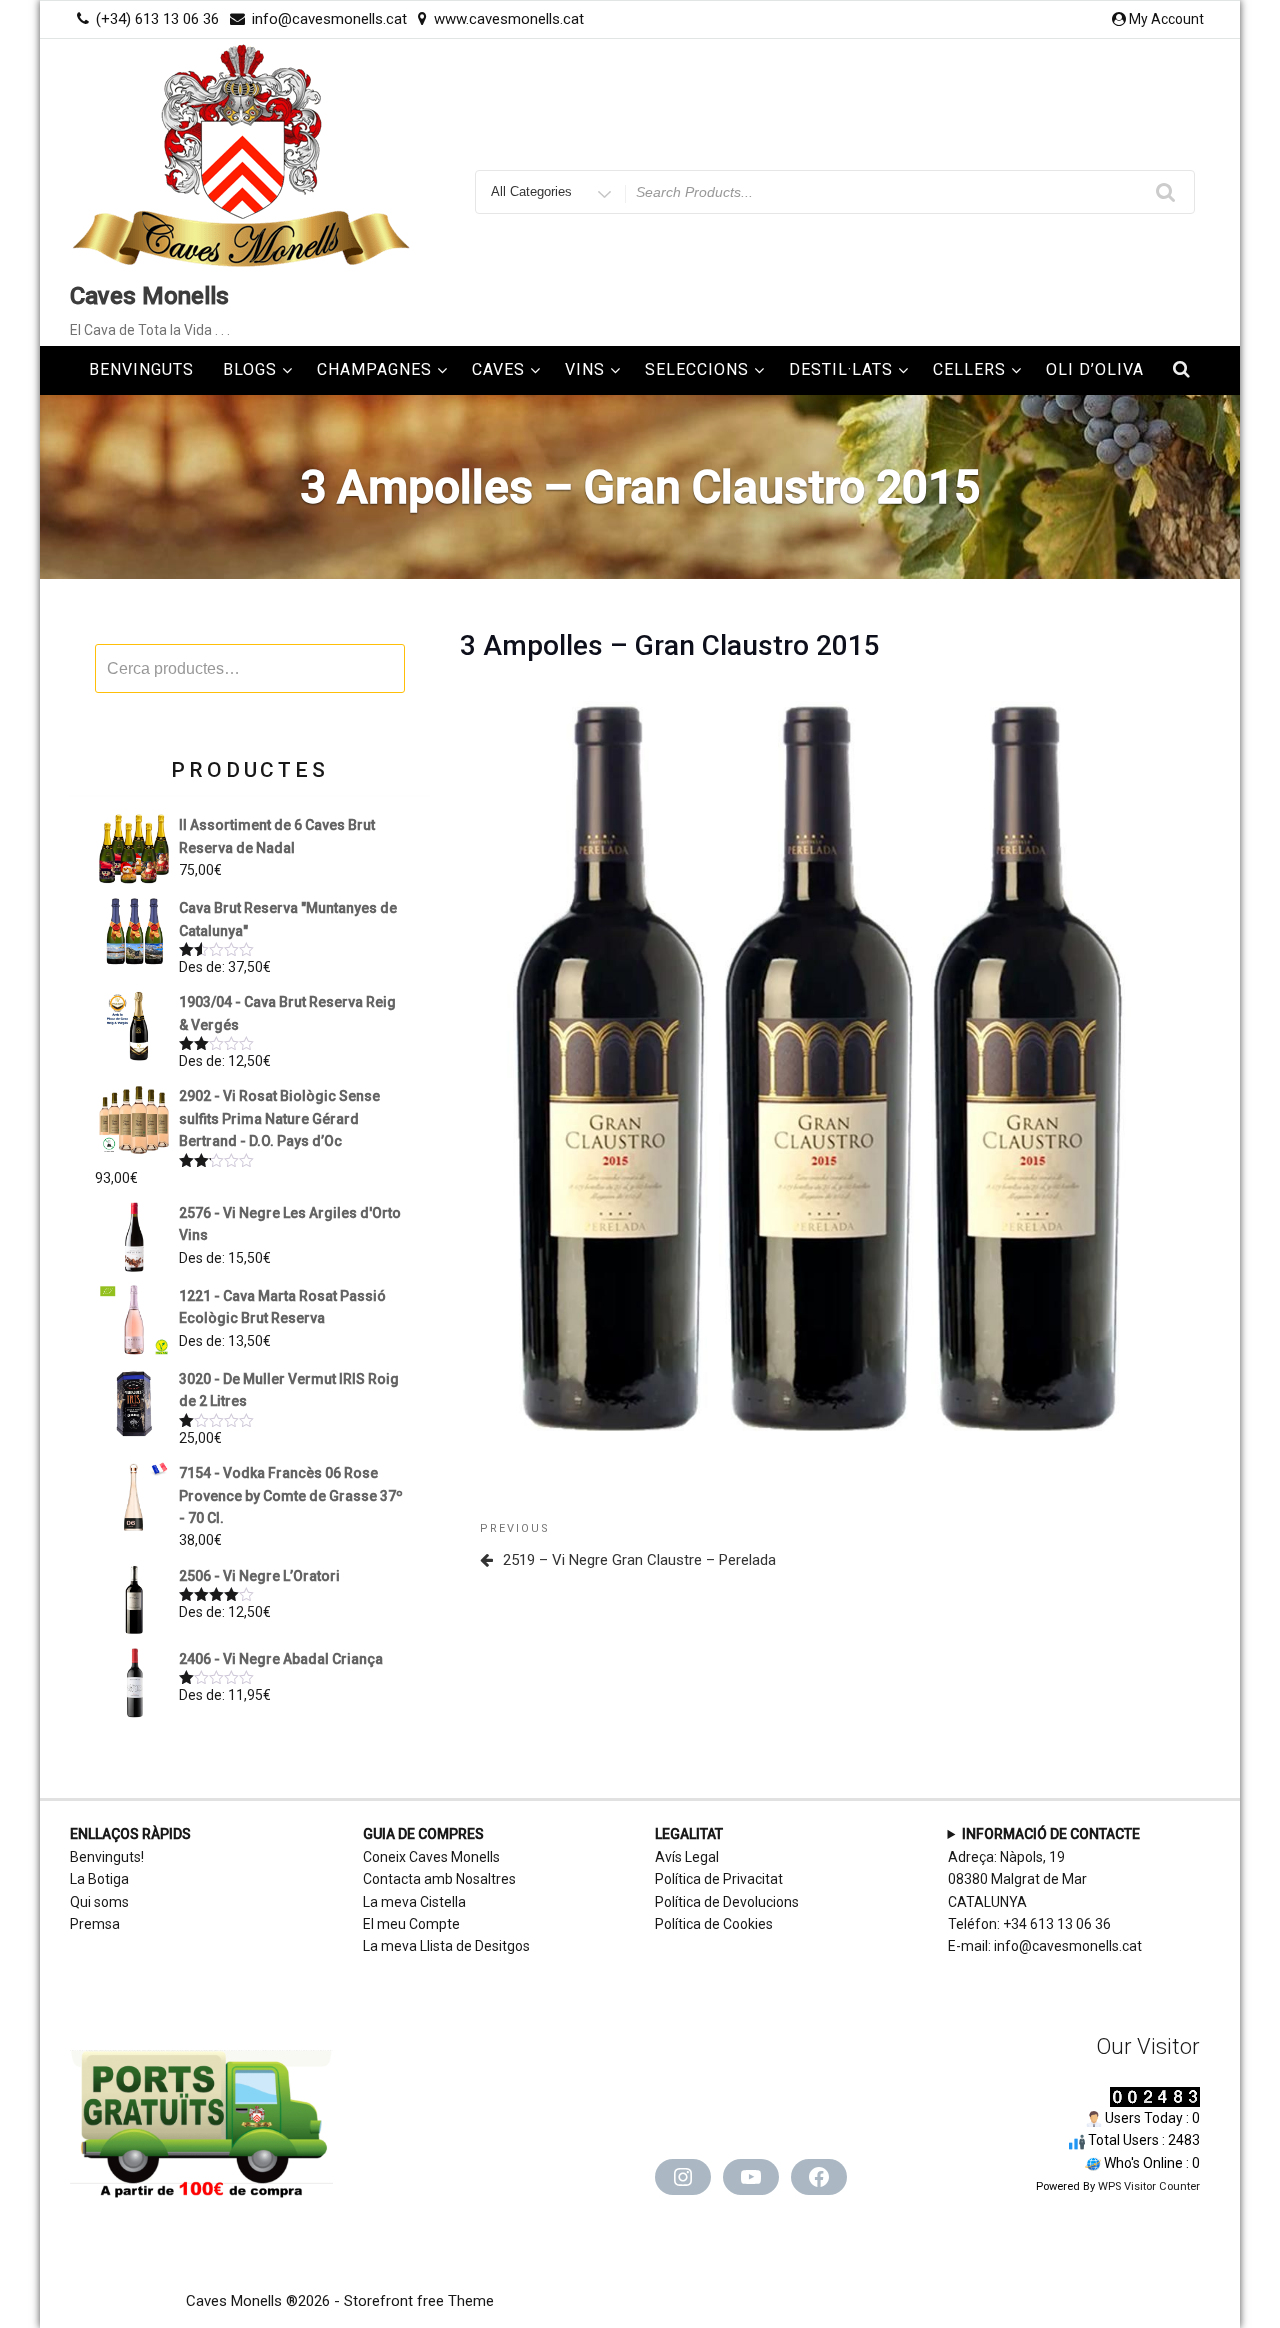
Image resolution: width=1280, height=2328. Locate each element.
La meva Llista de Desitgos (446, 1946)
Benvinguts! (107, 1857)
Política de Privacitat (719, 1879)
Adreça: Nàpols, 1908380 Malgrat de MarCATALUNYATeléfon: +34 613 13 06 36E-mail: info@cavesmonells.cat (1045, 1890)
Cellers (969, 369)
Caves (498, 369)
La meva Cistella (414, 1902)
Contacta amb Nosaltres (439, 1879)
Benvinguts (141, 369)
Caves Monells (149, 296)
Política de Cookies (714, 1924)
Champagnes (374, 369)
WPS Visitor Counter (1149, 2186)
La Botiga (99, 1879)
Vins (585, 369)
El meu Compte (411, 1924)
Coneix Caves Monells (431, 1857)
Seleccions (697, 369)
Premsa (95, 1924)
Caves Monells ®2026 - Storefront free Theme (340, 2301)
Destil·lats (841, 369)
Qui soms (99, 1902)
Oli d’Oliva (1095, 369)
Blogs (250, 369)
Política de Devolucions (727, 1902)
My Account (1166, 19)
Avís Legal (687, 1857)
